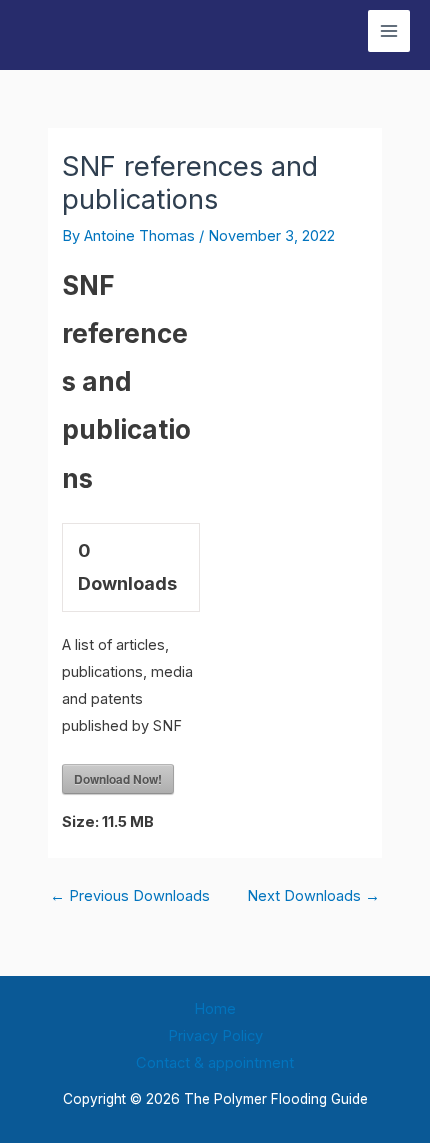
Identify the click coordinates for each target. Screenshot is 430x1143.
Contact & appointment (215, 1063)
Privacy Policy (215, 1036)
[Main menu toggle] (389, 31)
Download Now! (118, 779)
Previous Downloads (130, 896)
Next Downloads (313, 896)
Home (215, 1009)
